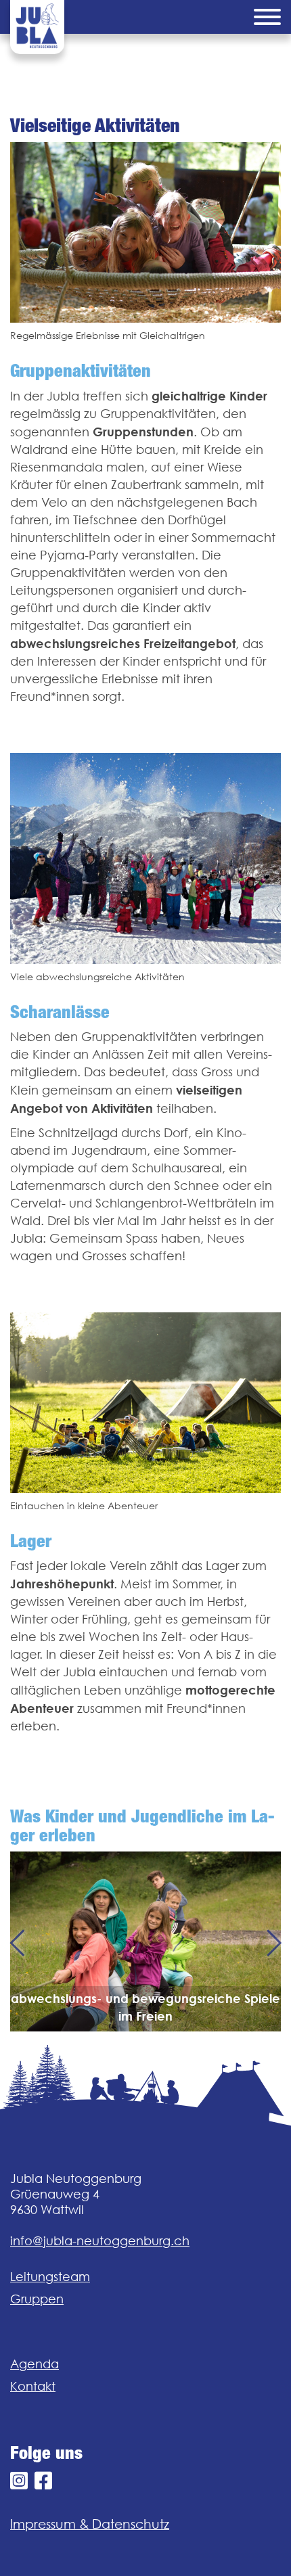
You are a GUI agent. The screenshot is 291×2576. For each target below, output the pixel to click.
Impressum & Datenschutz (90, 2524)
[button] (17, 1941)
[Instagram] (19, 2481)
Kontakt (33, 2386)
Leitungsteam (50, 2277)
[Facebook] (43, 2481)
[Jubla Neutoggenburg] (37, 27)
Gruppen (37, 2299)
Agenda (35, 2364)
